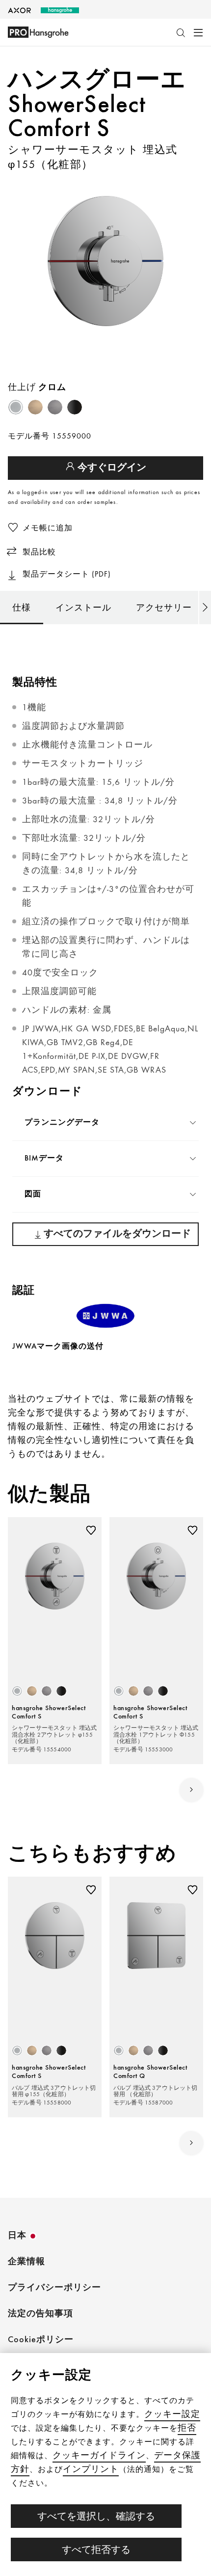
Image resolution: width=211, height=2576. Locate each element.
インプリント (91, 2469)
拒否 (187, 2427)
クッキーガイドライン (99, 2455)
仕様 (22, 607)
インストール (83, 607)
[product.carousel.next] (191, 1790)
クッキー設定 (172, 2414)
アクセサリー (164, 607)
